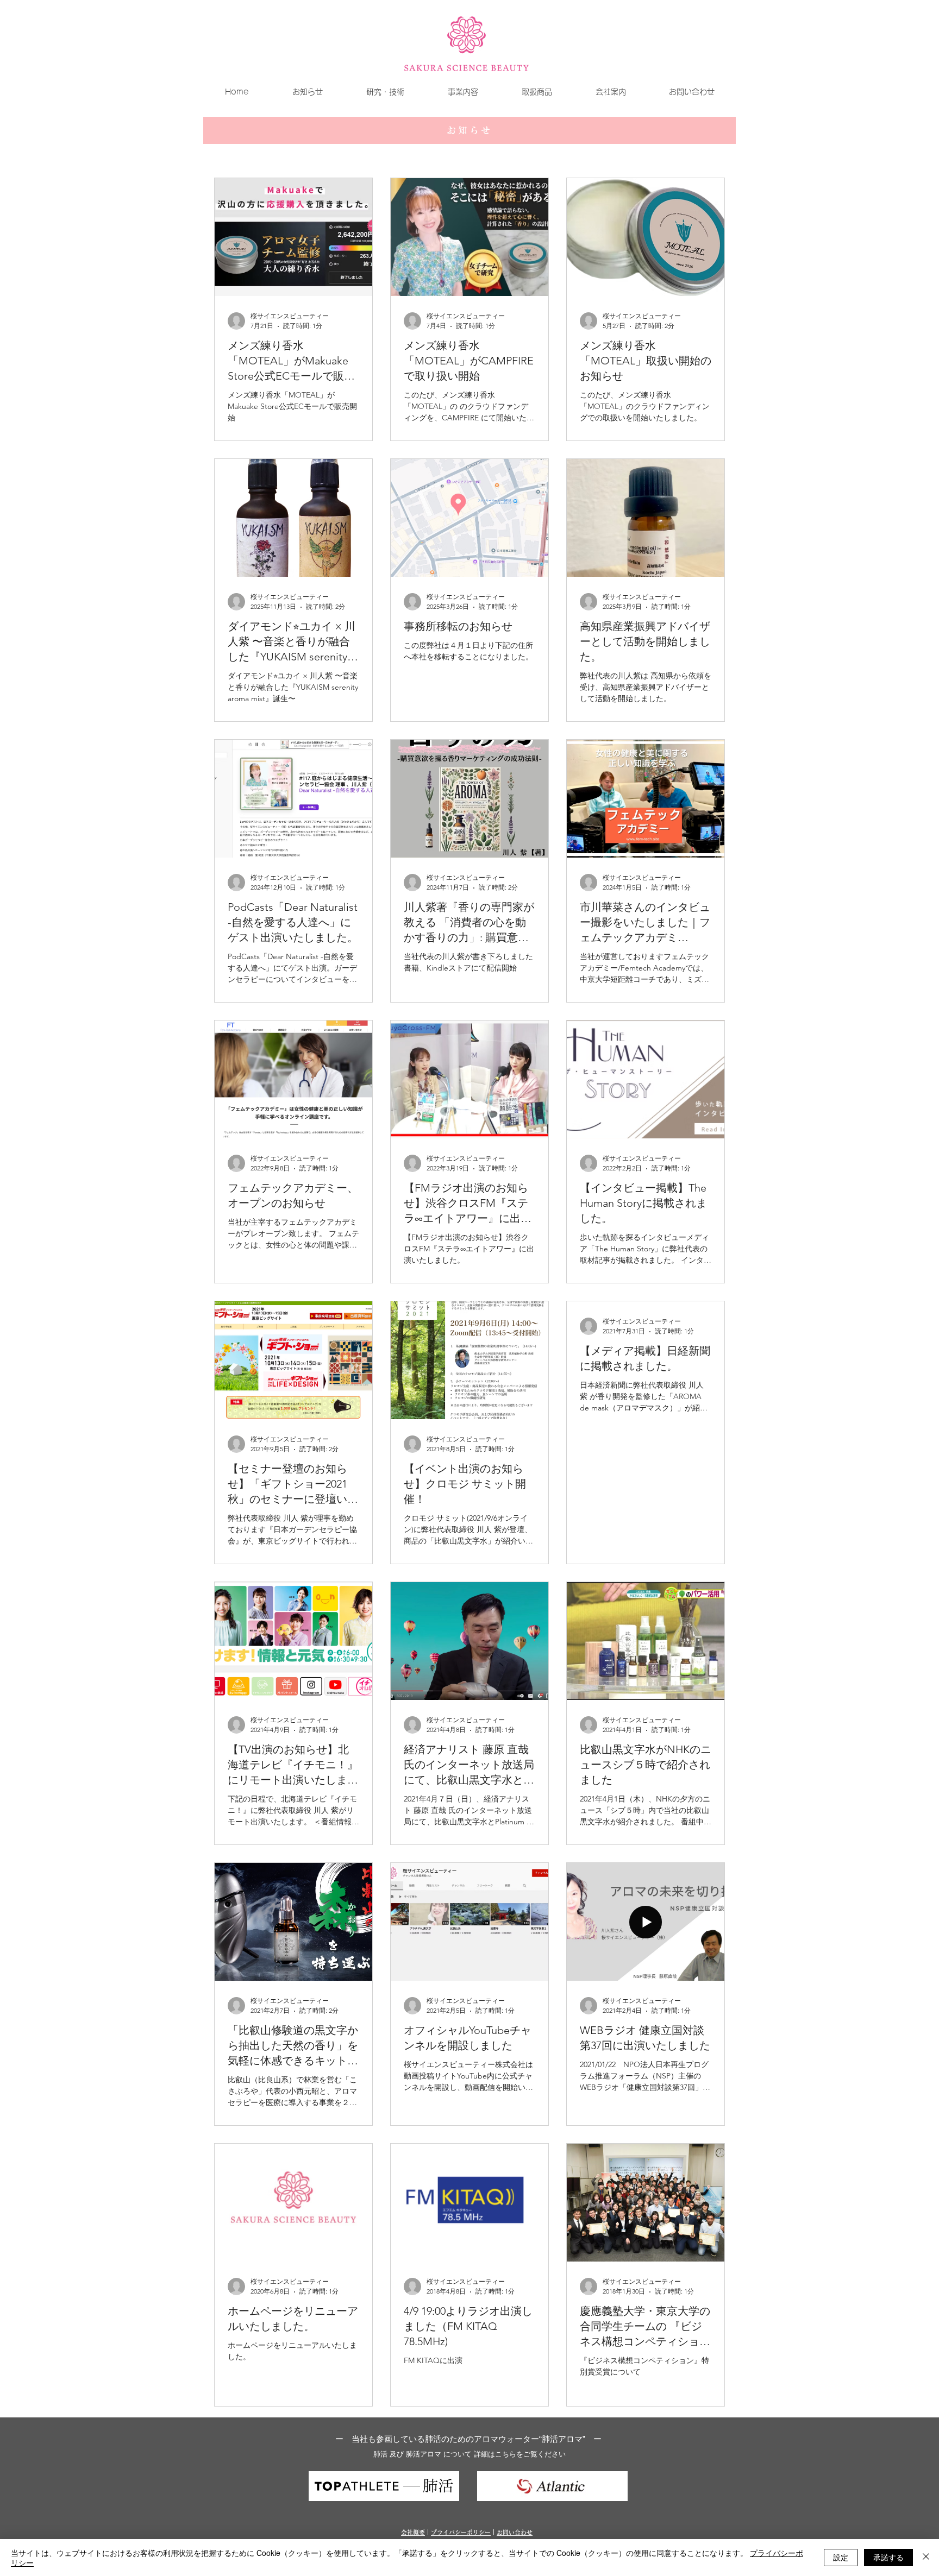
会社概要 (413, 2532)
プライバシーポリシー (461, 2532)
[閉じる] (926, 2558)
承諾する (888, 2557)
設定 (841, 2557)
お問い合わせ (515, 2532)
